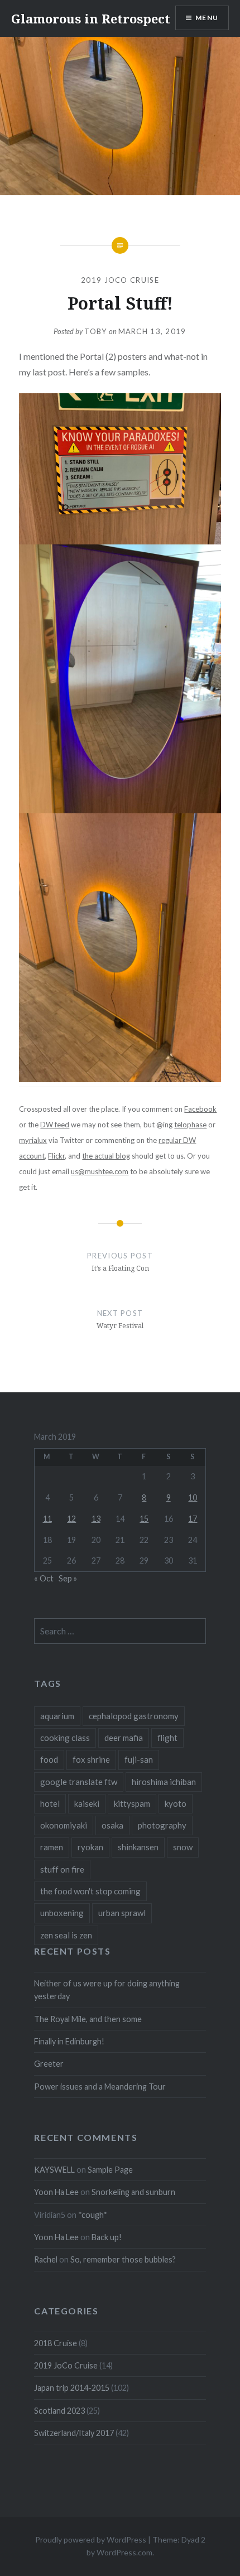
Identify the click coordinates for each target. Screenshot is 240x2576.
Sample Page (110, 2170)
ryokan (90, 1847)
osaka (112, 1825)
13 (96, 1519)
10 (193, 1497)
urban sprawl (122, 1913)
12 (71, 1519)
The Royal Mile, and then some (88, 2019)
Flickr (56, 1156)
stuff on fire (62, 1869)
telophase (190, 1125)
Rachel (46, 2259)
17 (193, 1519)
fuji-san (139, 1759)
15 (144, 1519)
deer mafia (124, 1738)
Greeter (49, 2064)
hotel (50, 1803)
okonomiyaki (64, 1825)
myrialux (33, 1140)
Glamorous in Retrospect (91, 18)
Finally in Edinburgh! (69, 2041)
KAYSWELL (54, 2170)
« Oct (44, 1578)
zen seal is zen (66, 1935)
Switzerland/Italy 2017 (74, 2433)
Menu (207, 18)
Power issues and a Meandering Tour (100, 2087)
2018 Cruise (56, 2343)
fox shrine (91, 1759)
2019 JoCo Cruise (120, 280)
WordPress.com (124, 2552)
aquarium (57, 1716)
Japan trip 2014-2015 (72, 2388)
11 (47, 1519)
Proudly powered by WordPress (91, 2539)
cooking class (65, 1738)
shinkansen (138, 1847)
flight (167, 1738)
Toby (95, 331)
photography (162, 1825)
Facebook (200, 1109)
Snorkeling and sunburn (133, 2192)
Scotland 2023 (59, 2411)
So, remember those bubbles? (123, 2259)
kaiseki (87, 1803)
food (49, 1759)
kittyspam (132, 1803)
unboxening (62, 1913)
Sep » (68, 1578)
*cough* (93, 2215)
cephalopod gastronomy (134, 1716)
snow (183, 1847)
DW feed (55, 1125)
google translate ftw (79, 1782)
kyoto (176, 1803)
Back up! (107, 2237)
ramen (52, 1847)
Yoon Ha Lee (56, 2192)
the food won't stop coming (90, 1891)
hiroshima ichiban (164, 1782)
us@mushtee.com (100, 1171)
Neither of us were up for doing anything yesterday (107, 1990)
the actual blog (106, 1156)
